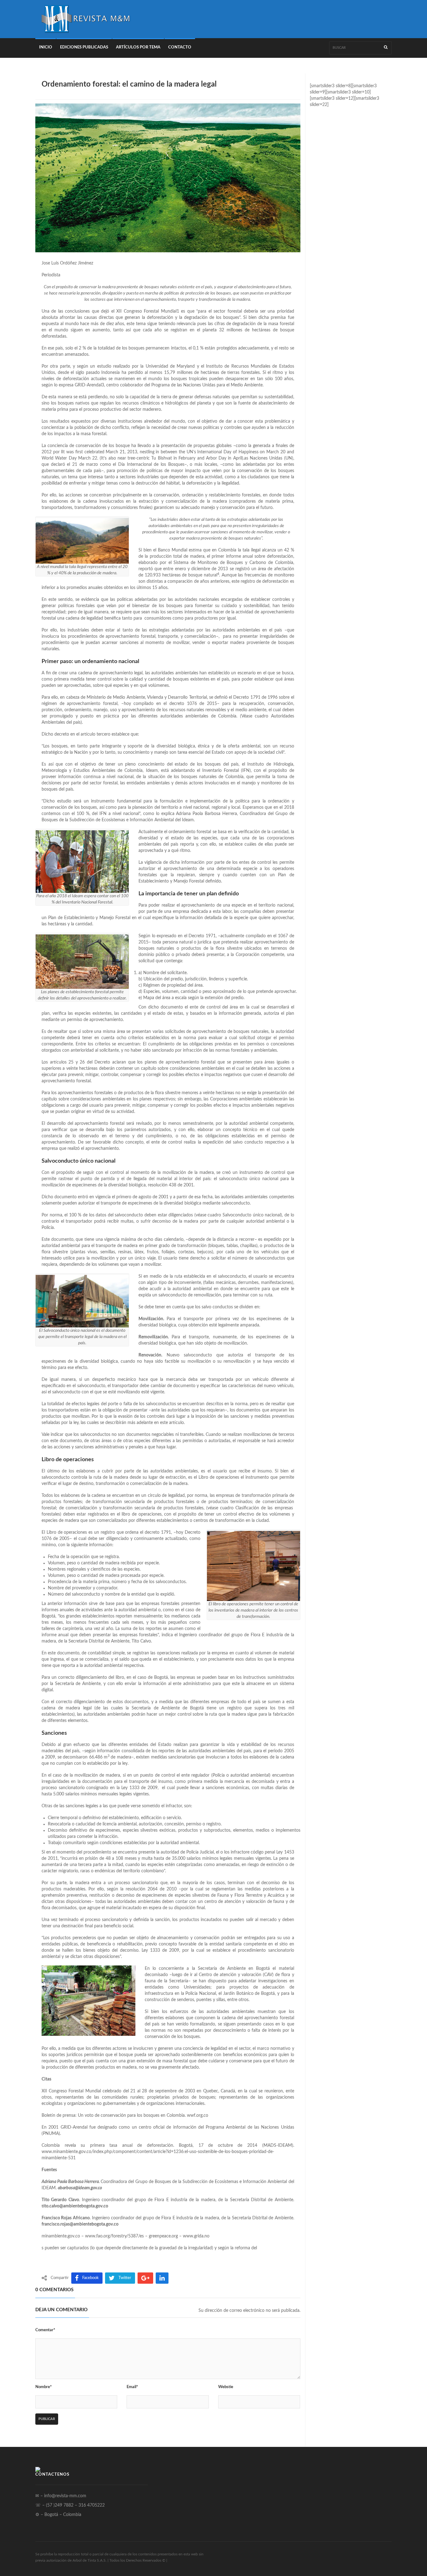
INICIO (46, 47)
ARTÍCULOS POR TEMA (138, 47)
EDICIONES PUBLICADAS (84, 47)
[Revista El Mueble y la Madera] (85, 19)
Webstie (226, 2387)
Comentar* (45, 2330)
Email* (132, 2387)
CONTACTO (180, 47)
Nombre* (44, 2387)
